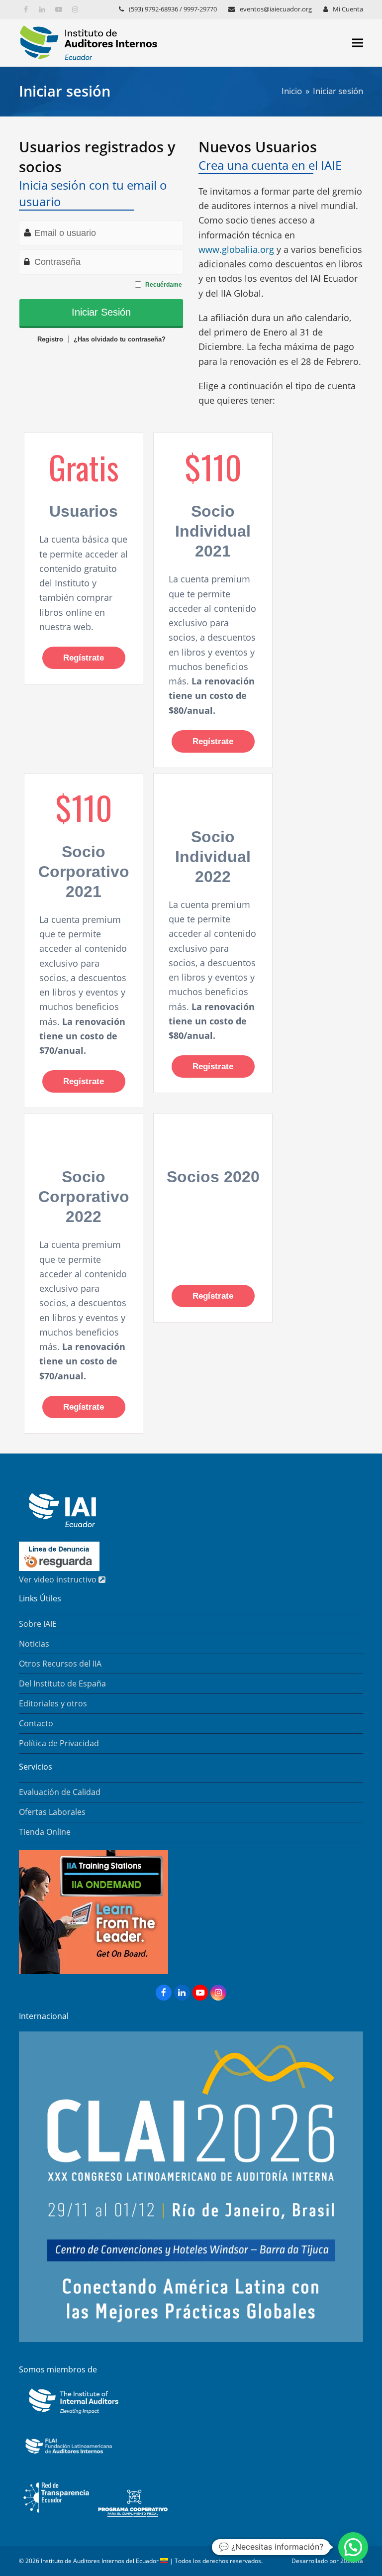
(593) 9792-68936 (153, 9)
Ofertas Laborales (52, 1812)
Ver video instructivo (59, 1579)
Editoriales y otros (53, 1703)
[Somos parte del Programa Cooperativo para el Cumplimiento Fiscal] (133, 2518)
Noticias (34, 1644)
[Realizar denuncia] (59, 1568)
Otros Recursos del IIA (60, 1664)
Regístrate (84, 658)
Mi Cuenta (348, 9)
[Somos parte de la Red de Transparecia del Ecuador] (56, 2518)
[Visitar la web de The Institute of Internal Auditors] (71, 2415)
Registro (50, 339)
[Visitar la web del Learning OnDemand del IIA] (94, 1971)
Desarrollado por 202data (327, 2561)
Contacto (36, 1723)
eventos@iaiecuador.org (276, 9)
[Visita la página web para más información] (191, 2339)
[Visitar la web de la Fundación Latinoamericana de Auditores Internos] (69, 2457)
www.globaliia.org (236, 249)
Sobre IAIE (38, 1624)
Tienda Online (45, 1832)
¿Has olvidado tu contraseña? (120, 339)
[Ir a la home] (57, 1524)
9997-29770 (200, 9)
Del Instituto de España (62, 1683)
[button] (358, 43)
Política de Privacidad (59, 1743)
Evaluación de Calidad (60, 1792)
